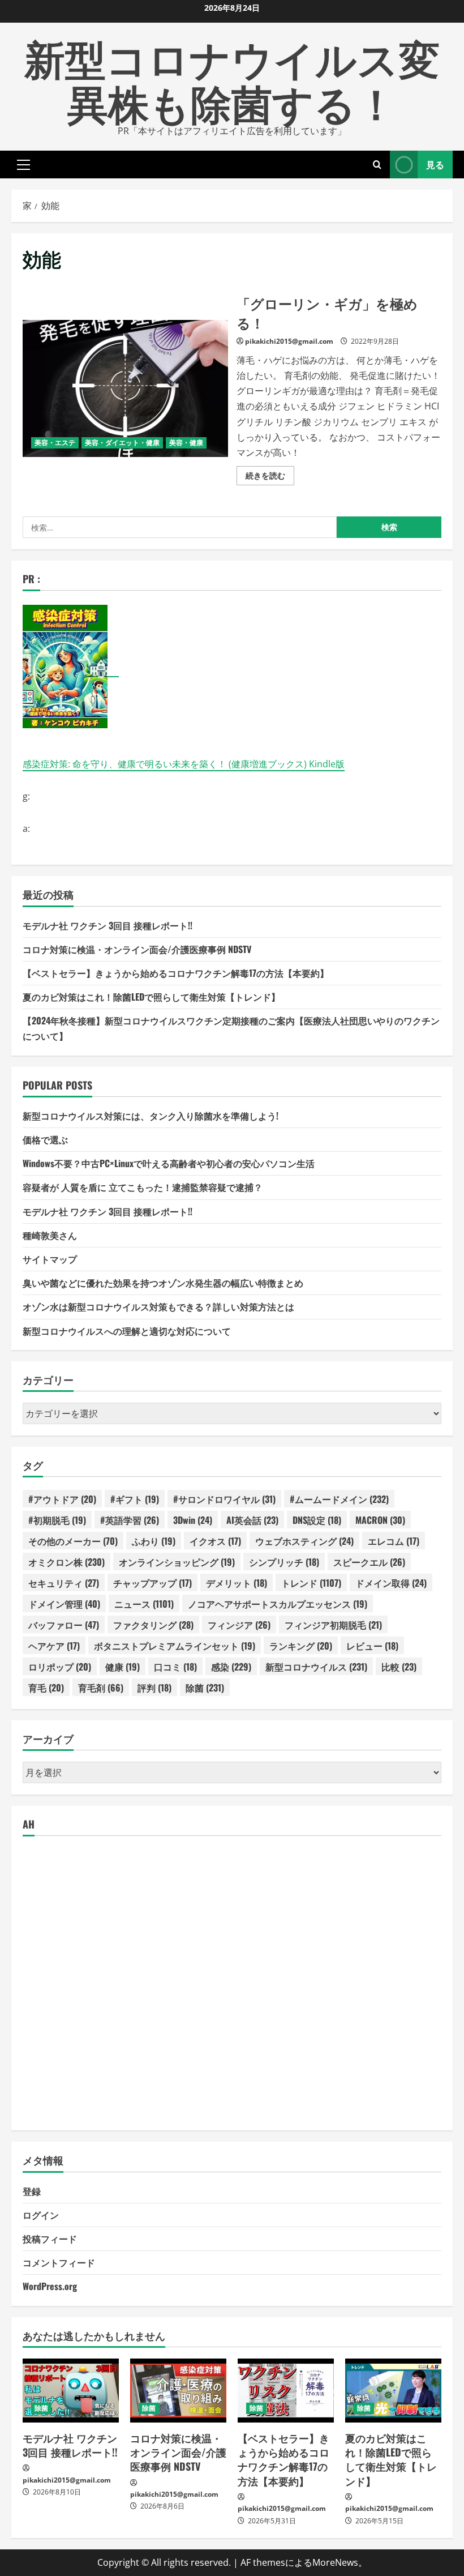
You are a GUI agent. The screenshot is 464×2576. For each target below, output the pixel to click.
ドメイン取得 (391, 1583)
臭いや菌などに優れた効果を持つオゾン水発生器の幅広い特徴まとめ (163, 1283)
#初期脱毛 (57, 1520)
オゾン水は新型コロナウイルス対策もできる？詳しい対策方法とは (158, 1306)
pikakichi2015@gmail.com (289, 341)
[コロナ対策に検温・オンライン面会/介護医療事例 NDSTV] (178, 2391)
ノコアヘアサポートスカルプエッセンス (278, 1604)
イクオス (215, 1541)
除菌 (205, 1688)
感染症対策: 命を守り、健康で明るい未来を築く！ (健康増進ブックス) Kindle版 (184, 764)
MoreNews (335, 2562)
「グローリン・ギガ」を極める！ (125, 388)
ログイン (41, 2215)
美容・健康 (186, 443)
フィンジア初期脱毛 (333, 1625)
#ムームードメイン (339, 1499)
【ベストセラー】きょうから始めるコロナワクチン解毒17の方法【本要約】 (176, 973)
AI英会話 (252, 1520)
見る (435, 164)
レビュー (372, 1646)
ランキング (301, 1646)
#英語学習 (130, 1520)
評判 (154, 1688)
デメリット (237, 1583)
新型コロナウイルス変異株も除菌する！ (232, 79)
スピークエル (369, 1562)
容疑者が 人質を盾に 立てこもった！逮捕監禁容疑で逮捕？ (143, 1187)
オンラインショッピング (177, 1562)
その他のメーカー (73, 1541)
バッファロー (64, 1625)
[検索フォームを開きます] (377, 165)
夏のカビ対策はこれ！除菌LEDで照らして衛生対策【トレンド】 (151, 997)
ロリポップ (60, 1667)
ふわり (154, 1541)
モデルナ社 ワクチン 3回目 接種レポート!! (108, 925)
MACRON (380, 1520)
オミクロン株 (66, 1562)
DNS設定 (317, 1520)
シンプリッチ (284, 1562)
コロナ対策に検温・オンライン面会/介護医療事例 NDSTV (137, 949)
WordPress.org (50, 2286)
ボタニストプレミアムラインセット (175, 1646)
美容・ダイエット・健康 (122, 443)
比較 (399, 1667)
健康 (123, 1667)
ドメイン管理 (64, 1604)
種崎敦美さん (50, 1235)
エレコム (394, 1541)
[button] (23, 164)
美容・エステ (55, 443)
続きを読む (270, 477)
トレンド (311, 1583)
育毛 (46, 1688)
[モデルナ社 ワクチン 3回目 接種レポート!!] (71, 2391)
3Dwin (193, 1520)
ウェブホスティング (304, 1541)
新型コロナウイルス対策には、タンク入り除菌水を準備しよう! (151, 1116)
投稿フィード (50, 2238)
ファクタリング (153, 1625)
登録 (32, 2191)
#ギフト (135, 1499)
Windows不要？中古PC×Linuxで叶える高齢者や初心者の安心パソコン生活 (169, 1163)
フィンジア (239, 1625)
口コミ (175, 1667)
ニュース (144, 1604)
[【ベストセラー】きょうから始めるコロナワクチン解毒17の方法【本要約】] (286, 2391)
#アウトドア (62, 1499)
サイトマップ (50, 1259)
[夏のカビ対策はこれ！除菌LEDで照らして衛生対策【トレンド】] (393, 2391)
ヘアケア (54, 1646)
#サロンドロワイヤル (224, 1499)
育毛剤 (101, 1688)
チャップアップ (152, 1583)
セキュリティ (64, 1583)
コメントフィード (59, 2262)
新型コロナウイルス (316, 1667)
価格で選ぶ (45, 1139)
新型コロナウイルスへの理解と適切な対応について (127, 1331)
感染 (231, 1667)
